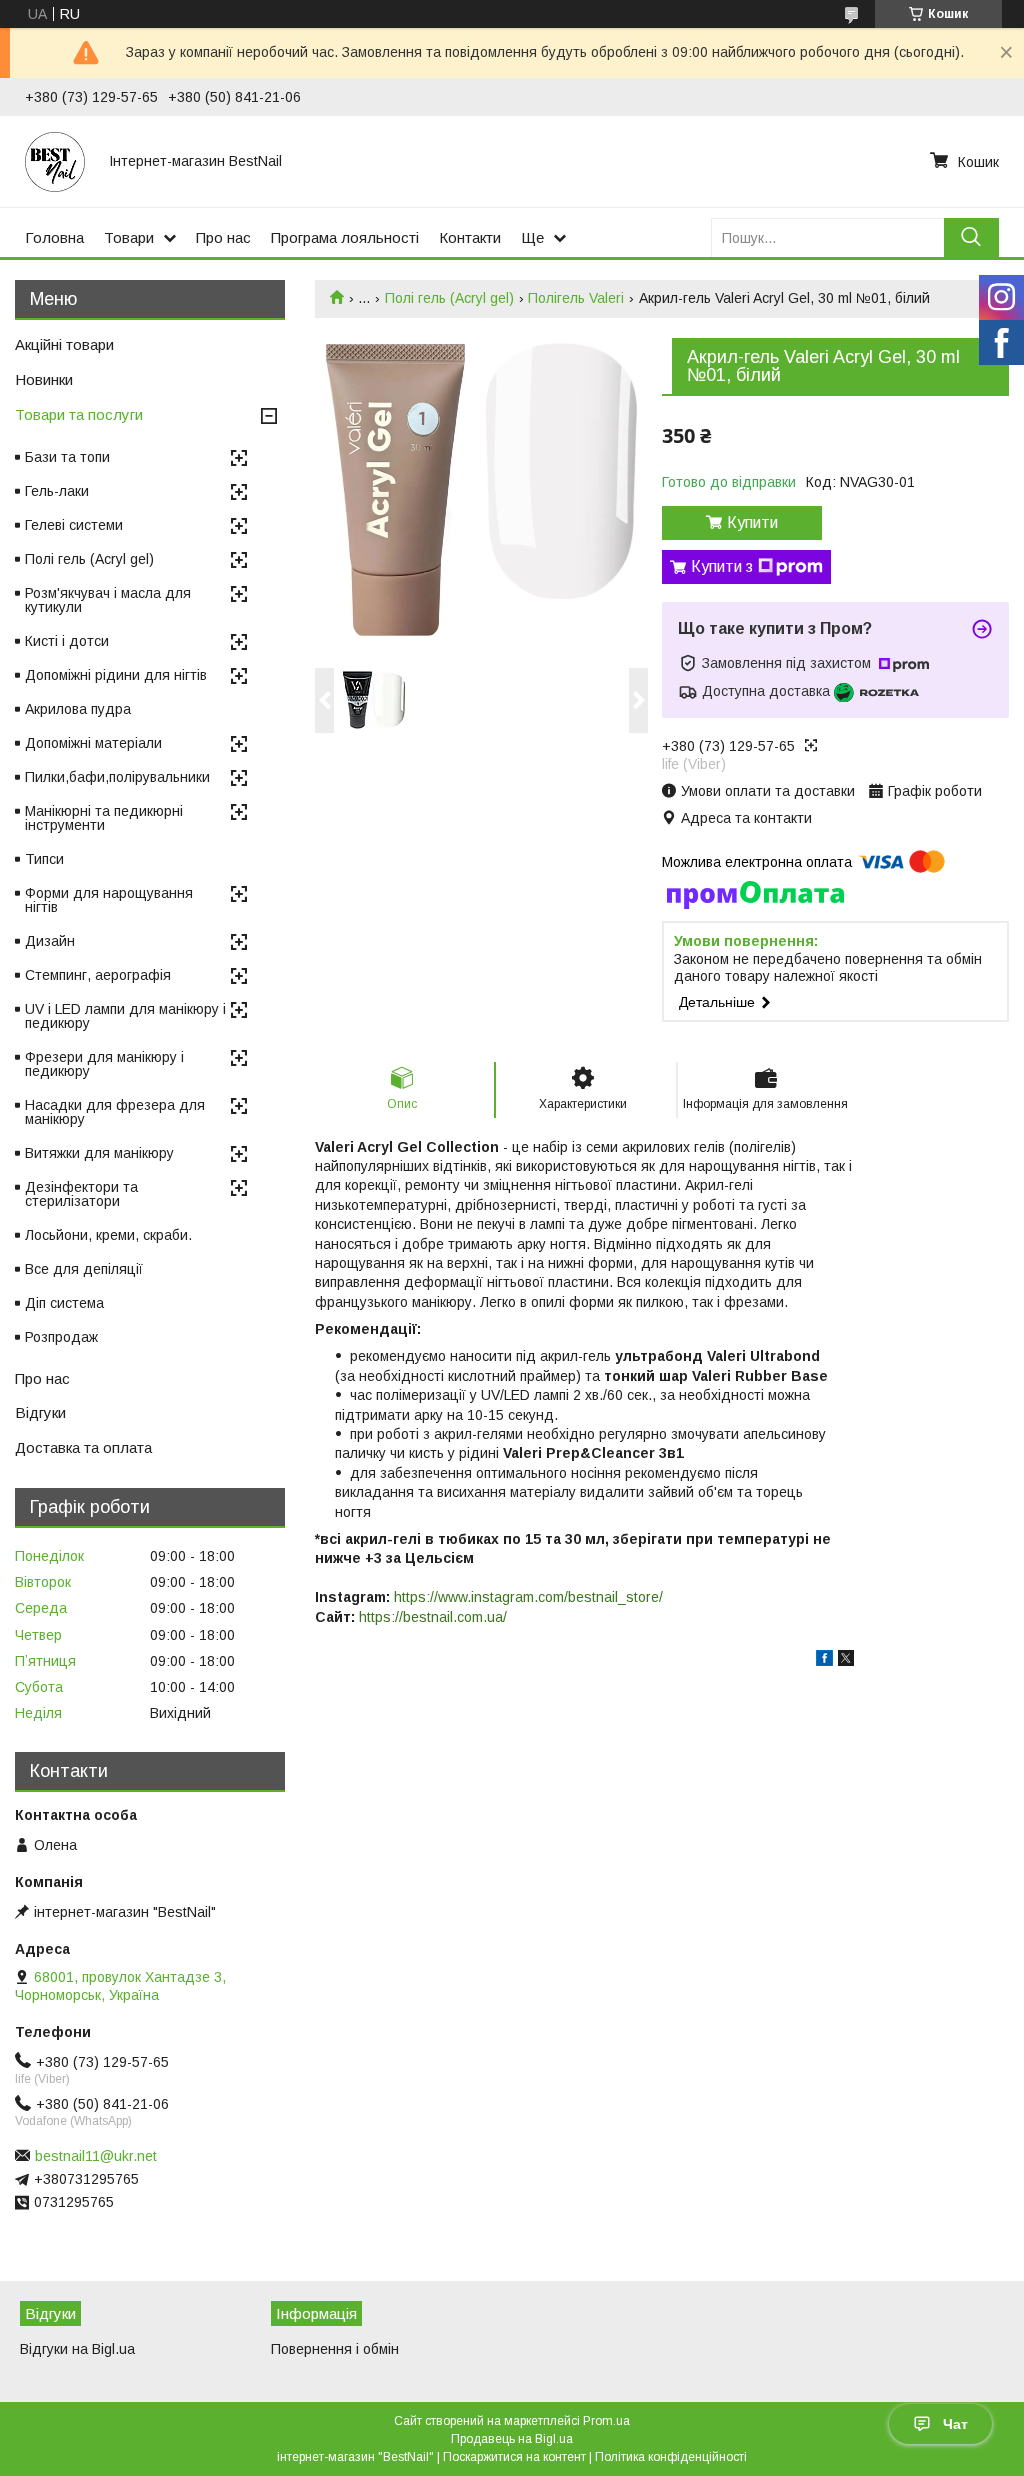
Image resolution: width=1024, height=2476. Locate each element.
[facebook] (824, 1661)
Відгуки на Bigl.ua (77, 2349)
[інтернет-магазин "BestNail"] (55, 161)
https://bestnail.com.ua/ (433, 1617)
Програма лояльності (345, 237)
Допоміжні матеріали (93, 743)
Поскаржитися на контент (514, 2457)
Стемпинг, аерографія (98, 975)
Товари (129, 237)
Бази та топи (67, 457)
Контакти (470, 237)
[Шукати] (971, 237)
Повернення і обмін (335, 2349)
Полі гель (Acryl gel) (449, 298)
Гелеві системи (74, 525)
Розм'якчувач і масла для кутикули (108, 600)
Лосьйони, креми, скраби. (108, 1235)
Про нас (223, 237)
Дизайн (50, 941)
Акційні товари (64, 344)
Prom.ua (606, 2421)
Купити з (722, 566)
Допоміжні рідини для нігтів (116, 675)
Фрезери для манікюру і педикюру (104, 1064)
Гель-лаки (57, 491)
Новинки (44, 379)
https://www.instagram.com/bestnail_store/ (528, 1597)
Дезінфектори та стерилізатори (81, 1194)
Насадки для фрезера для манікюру (115, 1112)
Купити (752, 522)
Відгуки (40, 1412)
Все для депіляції (84, 1269)
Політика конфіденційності (671, 2457)
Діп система (64, 1303)
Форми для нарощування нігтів (109, 900)
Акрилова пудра (78, 709)
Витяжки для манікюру (99, 1153)
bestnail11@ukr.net (96, 2156)
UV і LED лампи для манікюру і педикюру (125, 1016)
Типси (44, 859)
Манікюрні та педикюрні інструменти (104, 818)
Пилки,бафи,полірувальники (117, 777)
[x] (846, 1661)
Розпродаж (61, 1337)
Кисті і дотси (67, 641)
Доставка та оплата (83, 1447)
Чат (955, 2424)
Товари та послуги (79, 414)
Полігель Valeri (576, 298)
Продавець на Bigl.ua (512, 2439)
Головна (54, 237)
